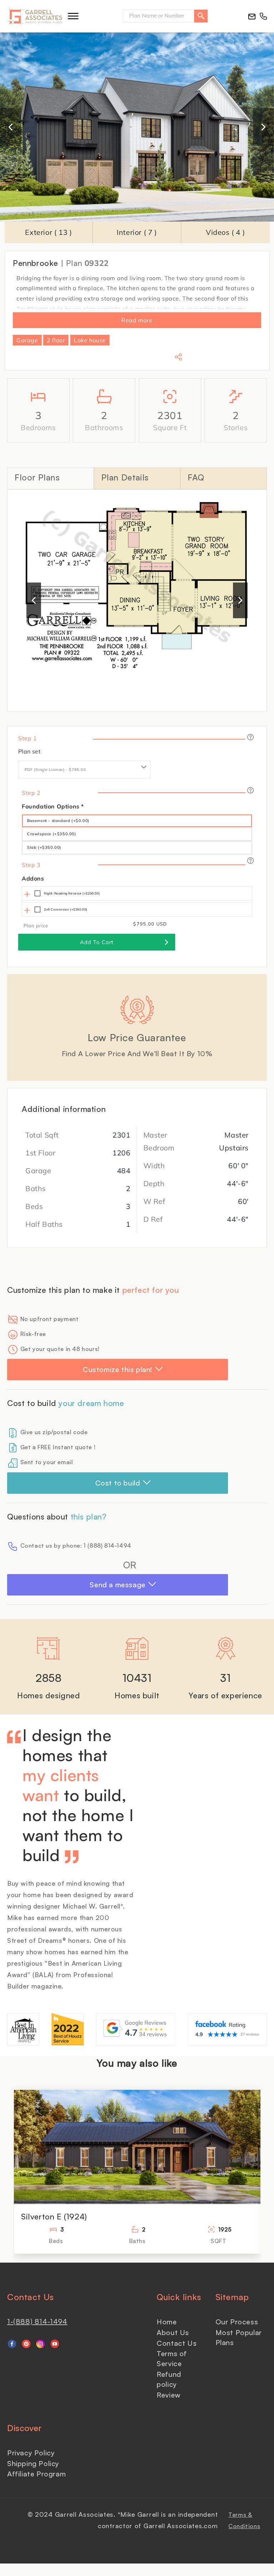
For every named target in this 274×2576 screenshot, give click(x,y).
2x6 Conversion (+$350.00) (66, 909)
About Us (173, 2332)
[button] (73, 16)
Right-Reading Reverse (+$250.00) (72, 893)
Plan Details (125, 477)
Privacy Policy (31, 2453)
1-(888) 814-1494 (37, 2321)
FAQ (196, 477)
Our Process (237, 2322)
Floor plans (37, 477)
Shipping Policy (33, 2463)
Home (167, 2322)
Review (169, 2395)
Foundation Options (53, 806)
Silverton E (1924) (54, 2216)
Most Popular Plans (239, 2337)
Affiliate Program (36, 2474)
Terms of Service (172, 2358)
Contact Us (177, 2343)
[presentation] (11, 127)
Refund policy (169, 2379)
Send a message (117, 1585)
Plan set (29, 751)
